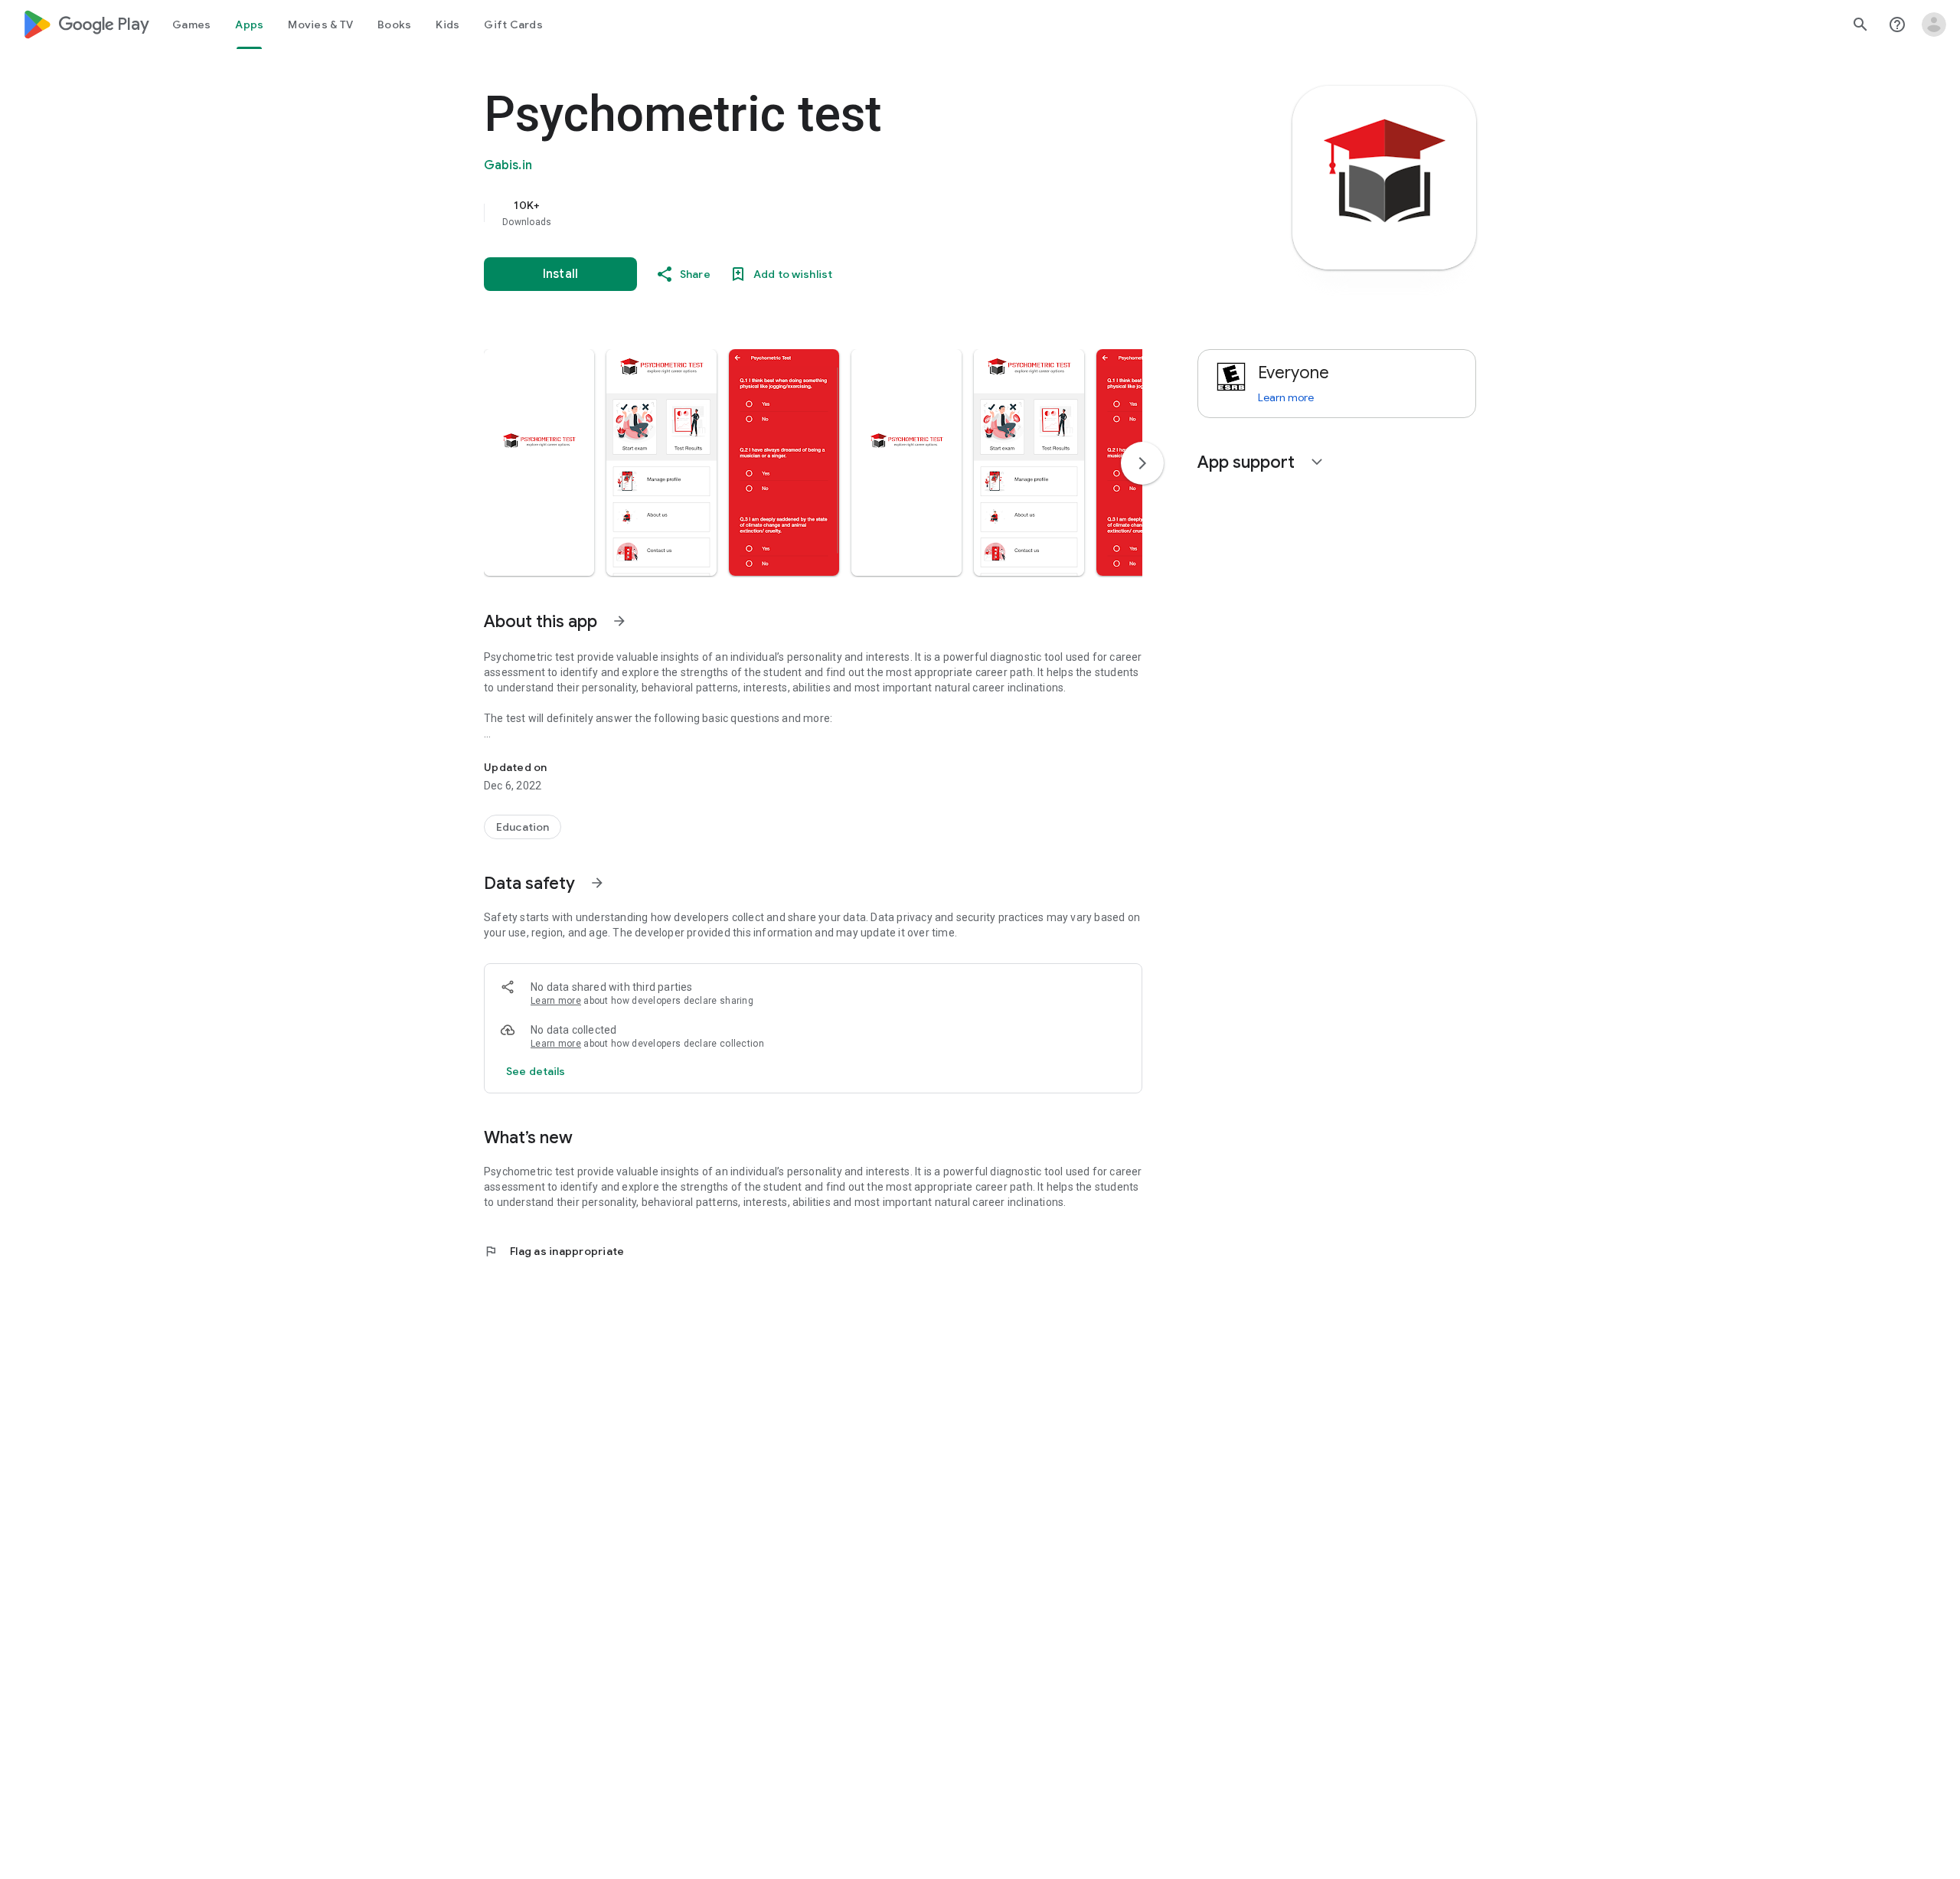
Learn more (556, 1001)
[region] (790, 213)
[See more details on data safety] (536, 1071)
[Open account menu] (1934, 25)
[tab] (191, 25)
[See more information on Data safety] (597, 883)
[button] (539, 462)
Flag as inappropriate (554, 1251)
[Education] (523, 827)
